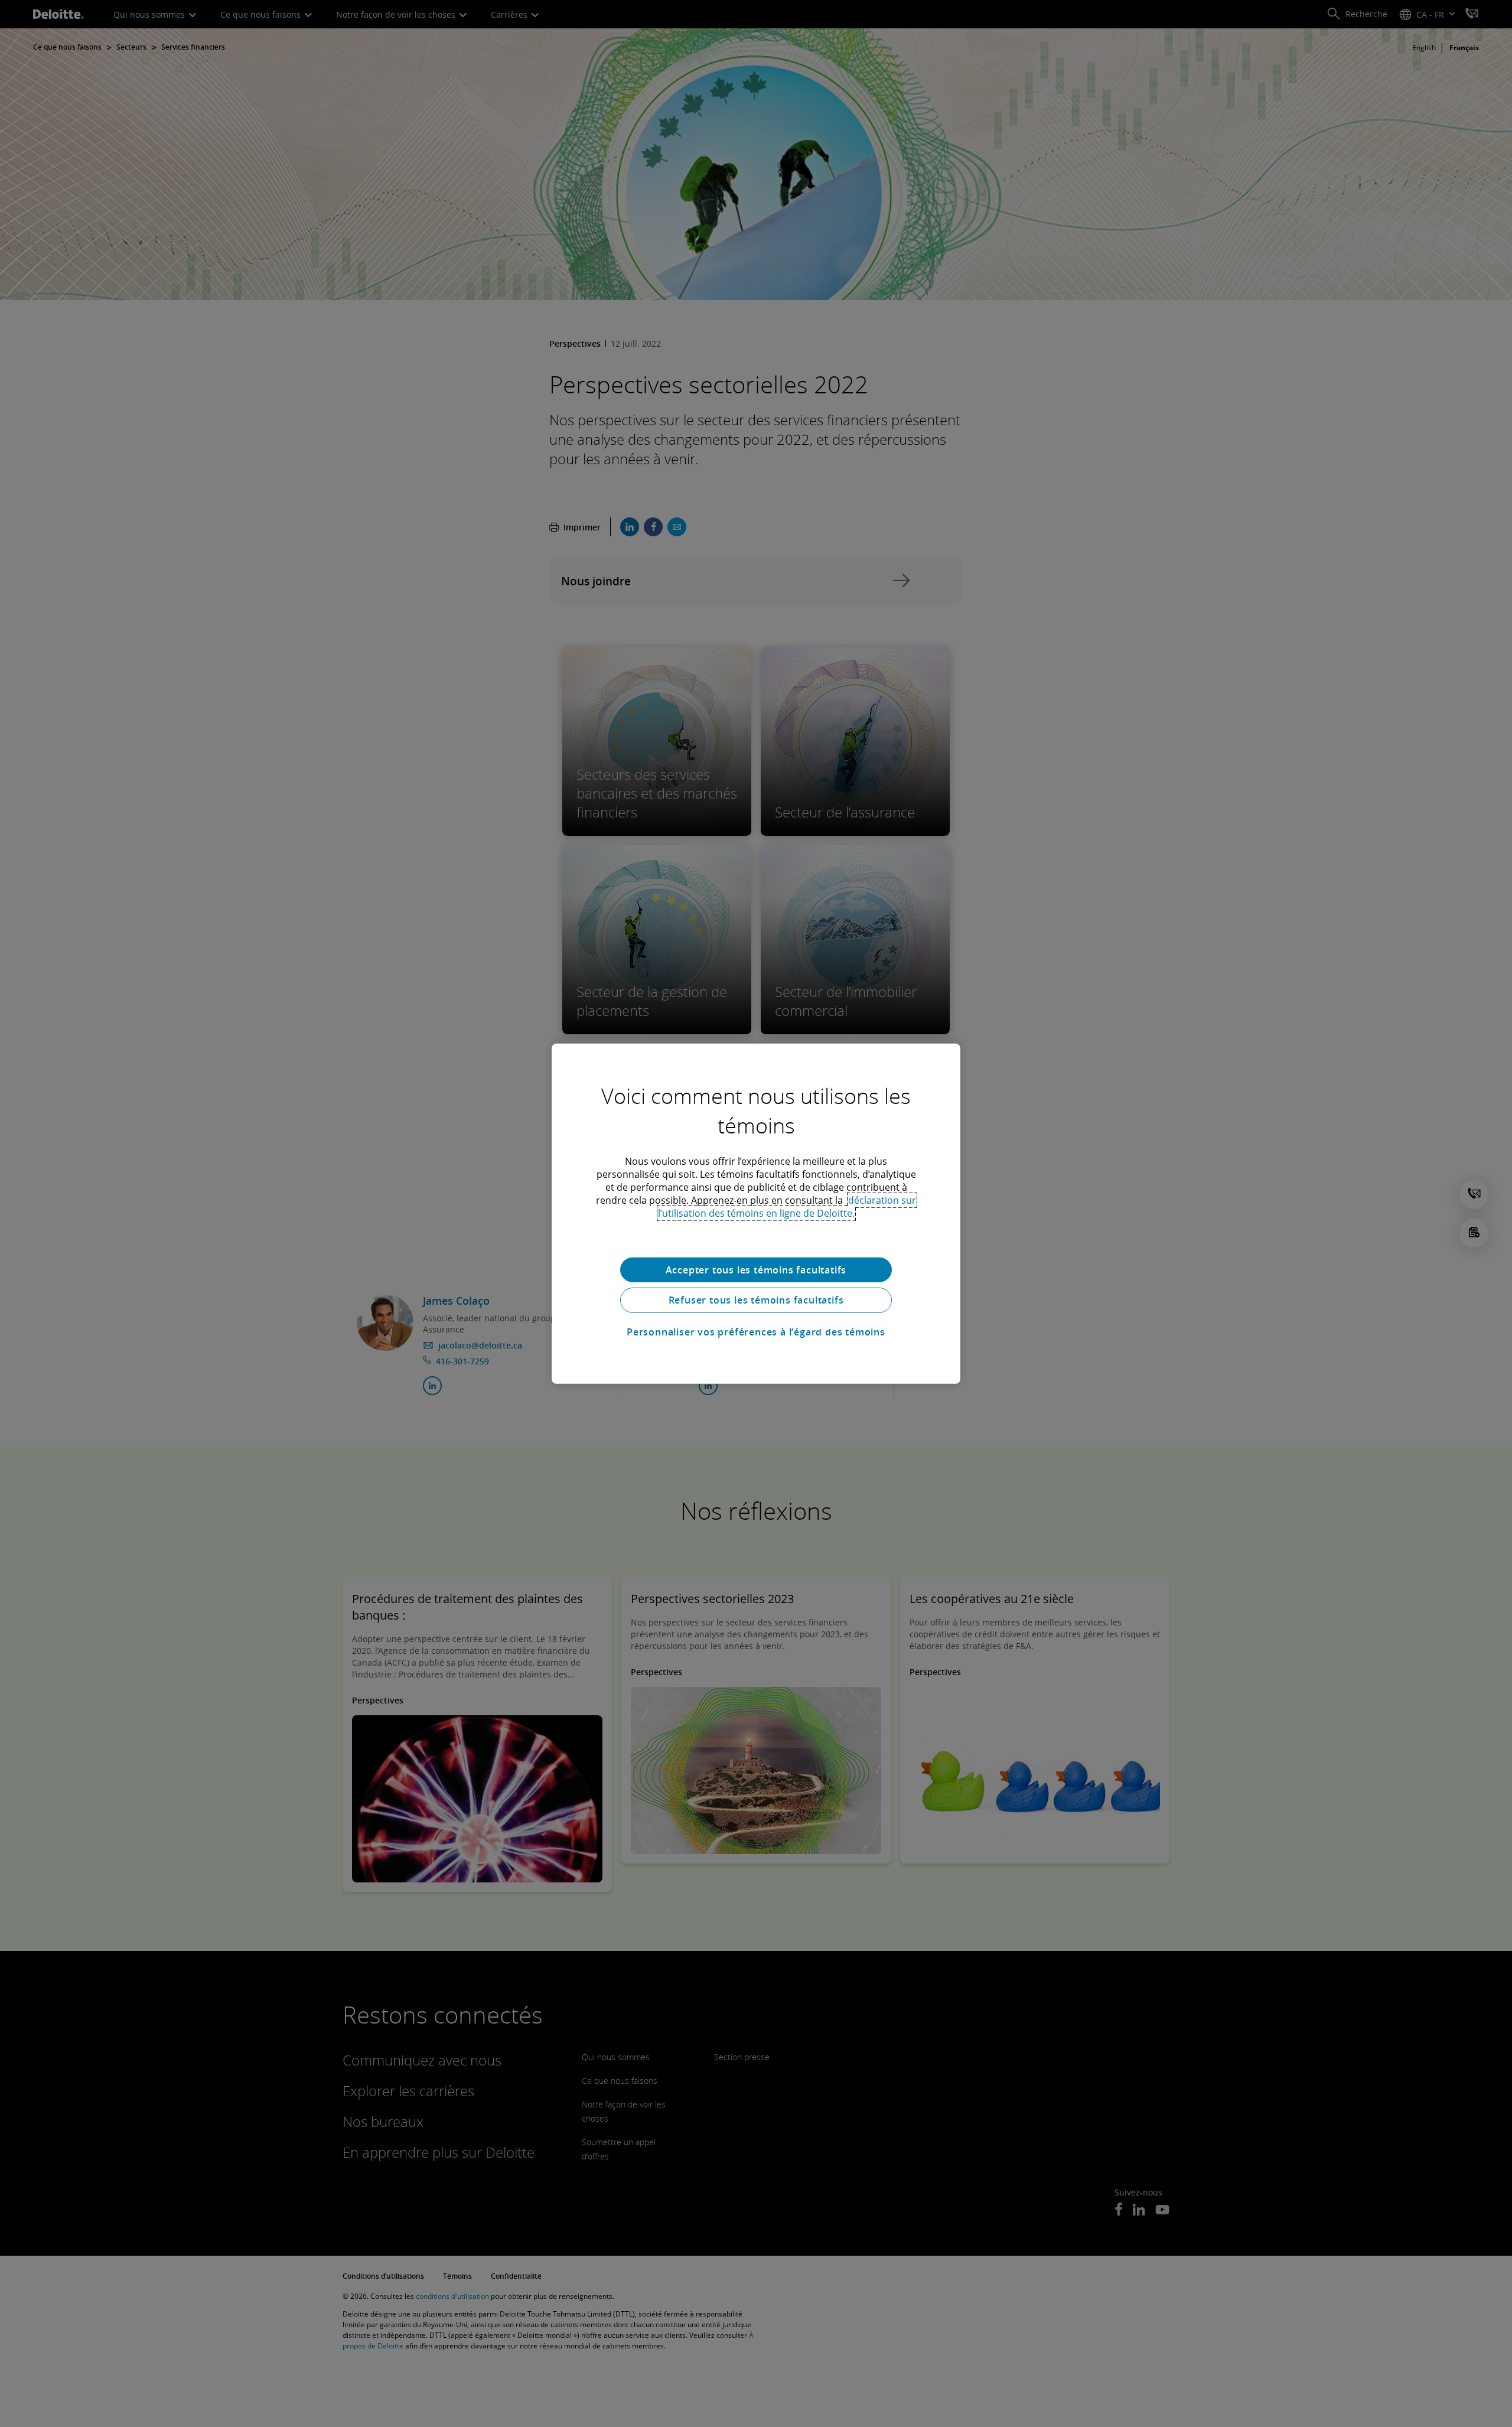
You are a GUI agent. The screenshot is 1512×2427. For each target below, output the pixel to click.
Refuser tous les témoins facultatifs (756, 1300)
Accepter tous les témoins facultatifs (756, 1269)
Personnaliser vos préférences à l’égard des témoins (756, 1332)
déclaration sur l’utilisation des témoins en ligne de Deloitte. (787, 1206)
